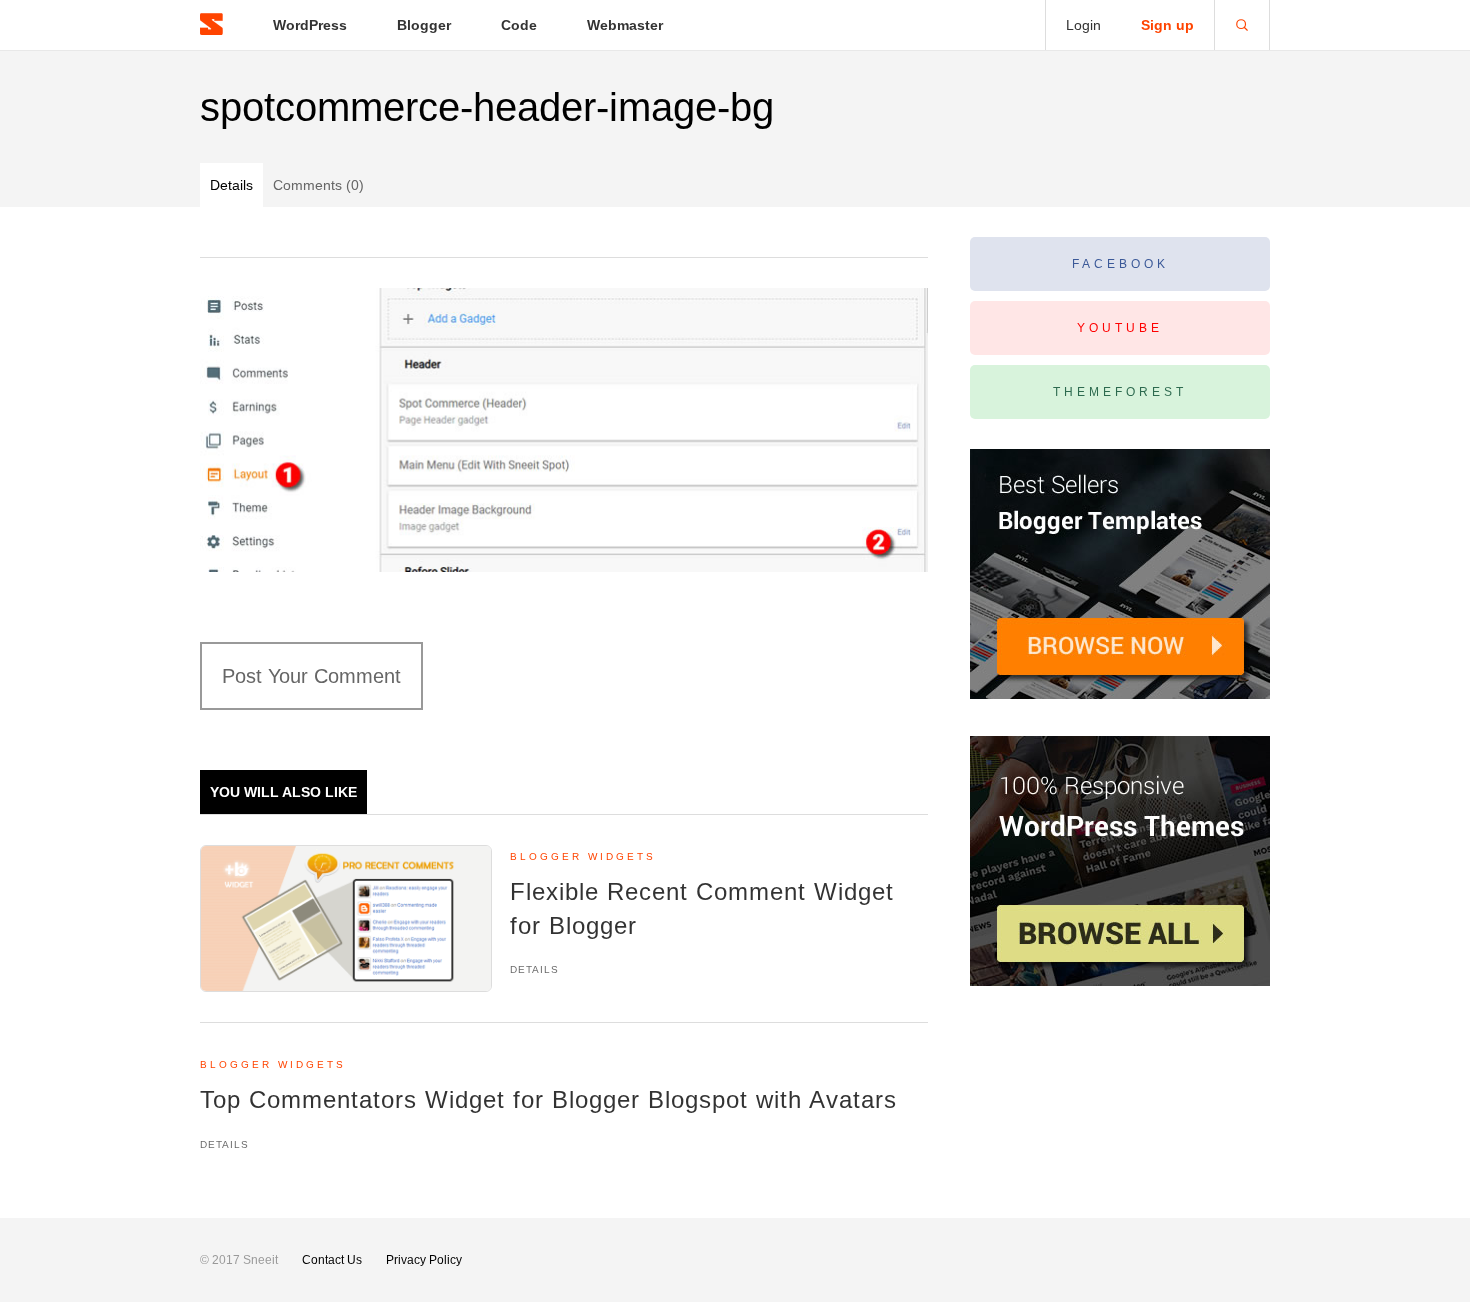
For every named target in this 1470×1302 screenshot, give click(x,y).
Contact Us (332, 1260)
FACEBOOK (1120, 264)
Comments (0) (318, 185)
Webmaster (625, 25)
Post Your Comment (311, 676)
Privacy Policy (424, 1260)
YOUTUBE (1120, 328)
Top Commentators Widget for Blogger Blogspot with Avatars (548, 1099)
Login (1083, 25)
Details (231, 185)
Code (519, 25)
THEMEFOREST (1120, 392)
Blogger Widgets (583, 856)
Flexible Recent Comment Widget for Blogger (702, 908)
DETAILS (534, 969)
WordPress (310, 25)
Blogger (424, 25)
